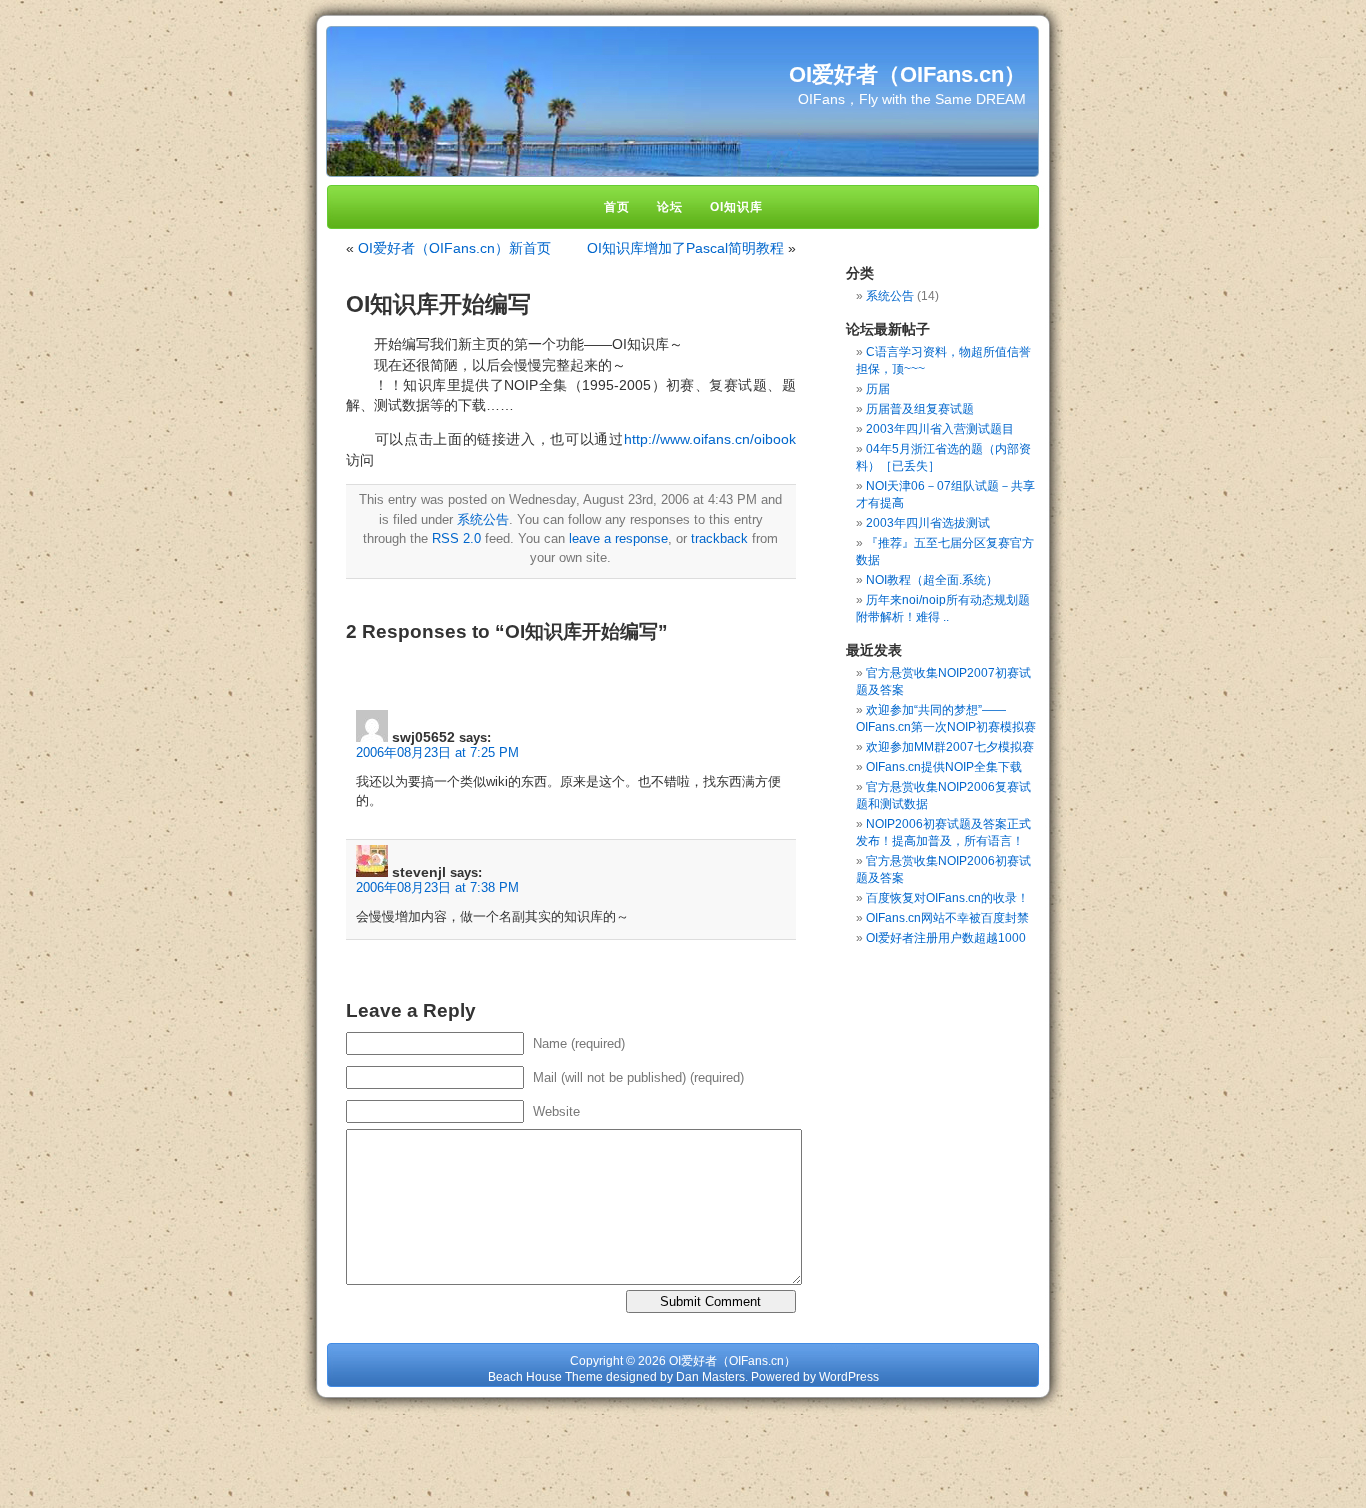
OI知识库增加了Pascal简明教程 (685, 248)
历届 (878, 389)
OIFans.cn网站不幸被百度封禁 (947, 918)
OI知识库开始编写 (438, 304)
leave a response (618, 538)
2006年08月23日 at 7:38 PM (437, 887)
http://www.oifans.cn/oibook (710, 439)
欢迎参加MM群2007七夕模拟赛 (950, 747)
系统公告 (483, 519)
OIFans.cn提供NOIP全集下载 (944, 767)
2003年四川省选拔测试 (928, 523)
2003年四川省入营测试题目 (940, 429)
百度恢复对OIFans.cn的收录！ (947, 898)
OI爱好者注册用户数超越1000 (946, 938)
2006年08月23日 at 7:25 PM (437, 752)
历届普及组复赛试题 (920, 409)
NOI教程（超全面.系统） (932, 580)
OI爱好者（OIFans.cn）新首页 (454, 248)
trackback (719, 538)
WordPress (849, 1377)
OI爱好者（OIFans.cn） (907, 74)
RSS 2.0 (456, 538)
